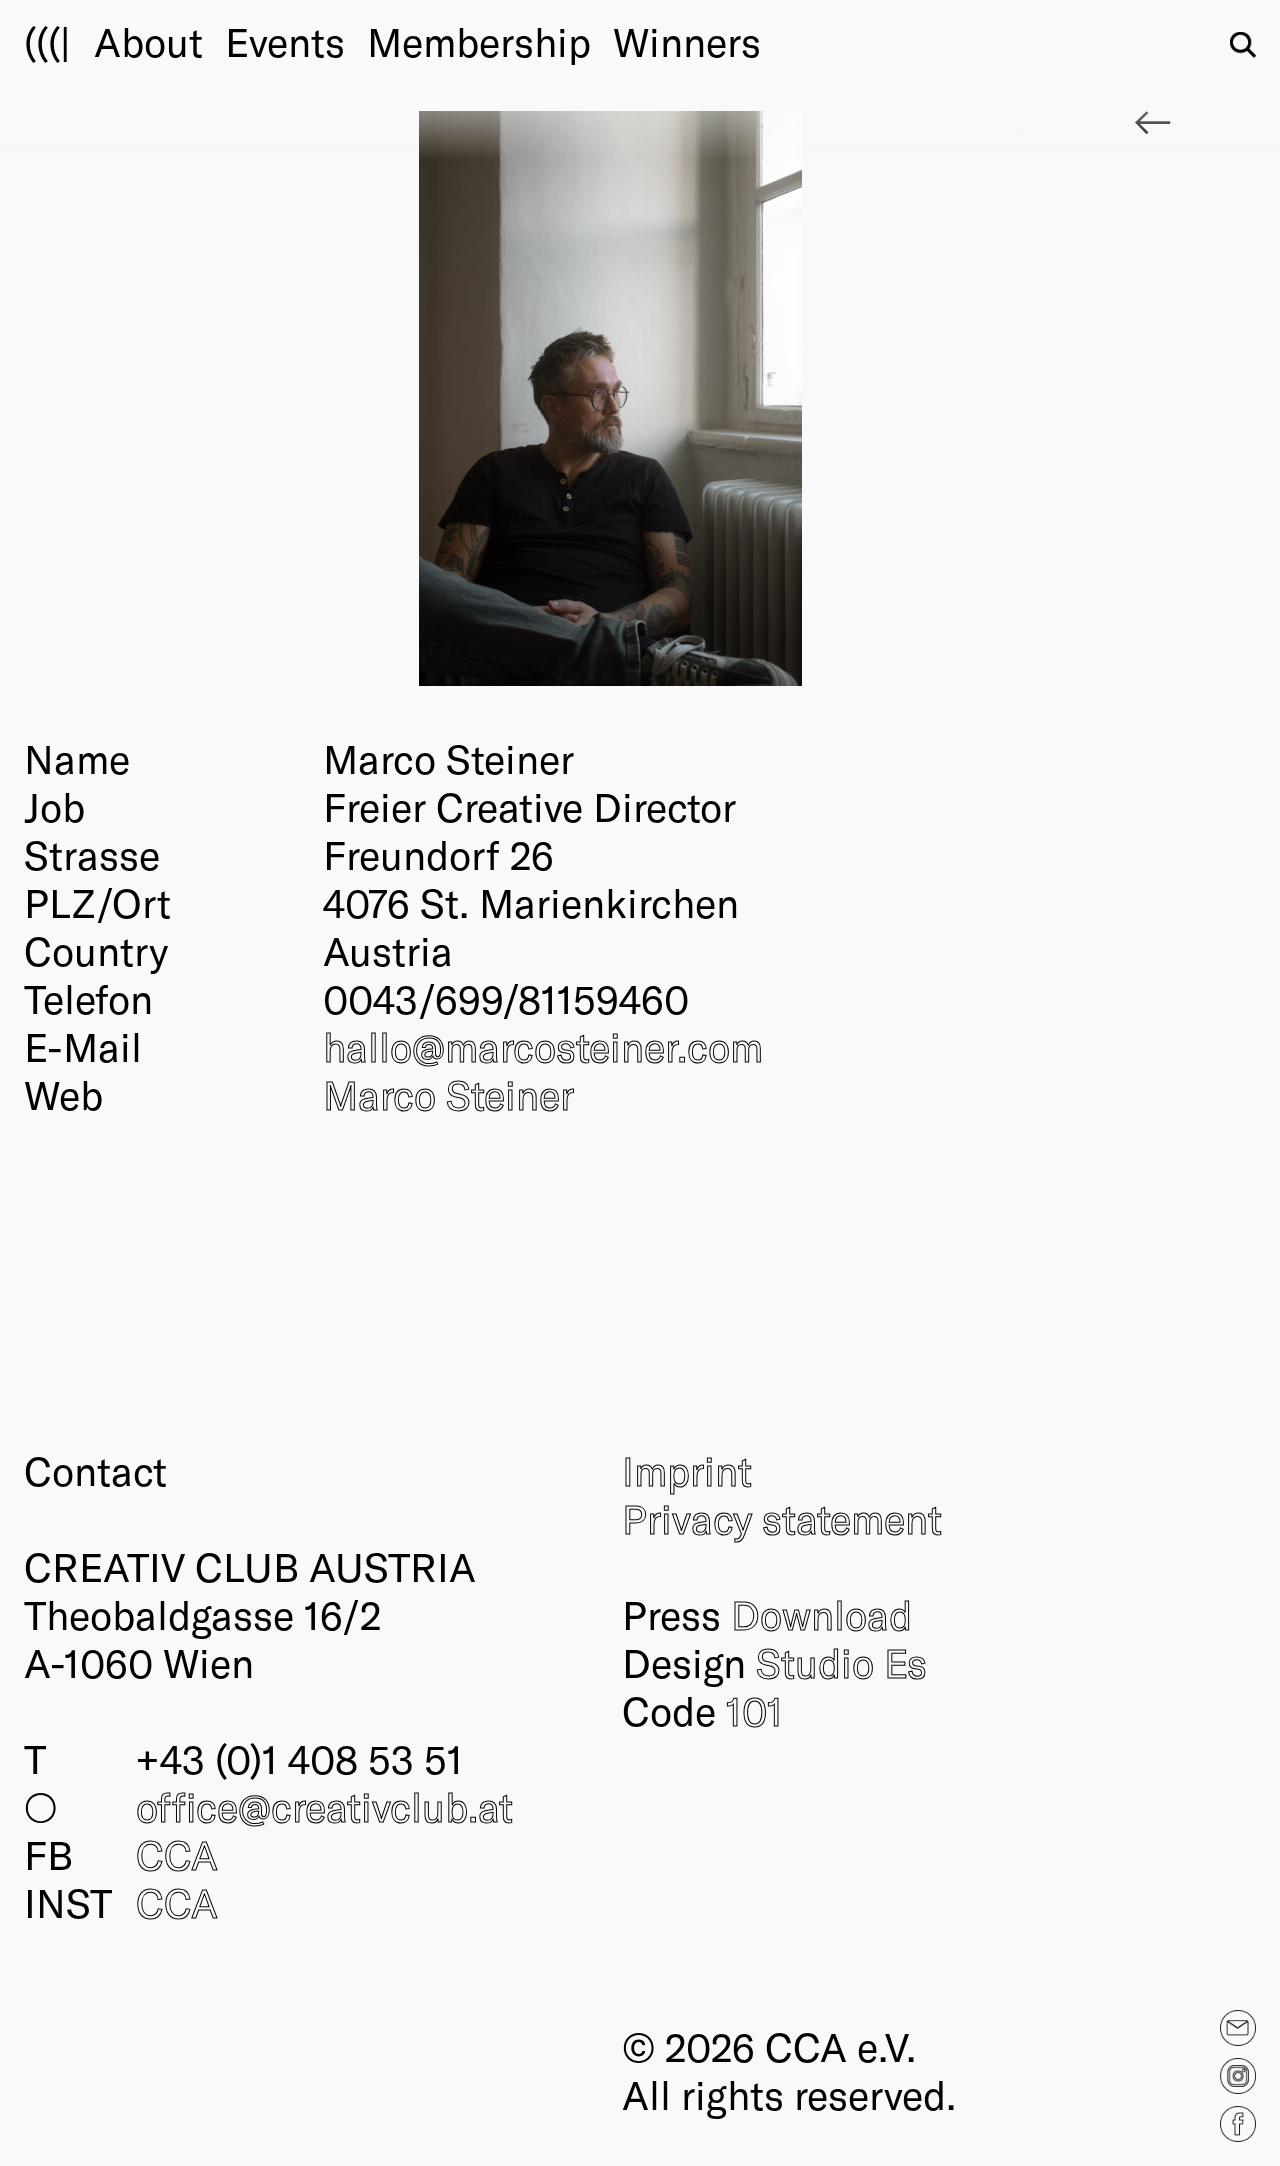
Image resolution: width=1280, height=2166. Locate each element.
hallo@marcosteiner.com (543, 1046)
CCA (177, 1854)
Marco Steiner (448, 1094)
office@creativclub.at (324, 1806)
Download (821, 1614)
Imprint (687, 1470)
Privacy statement (782, 1518)
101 (754, 1710)
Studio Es (841, 1662)
